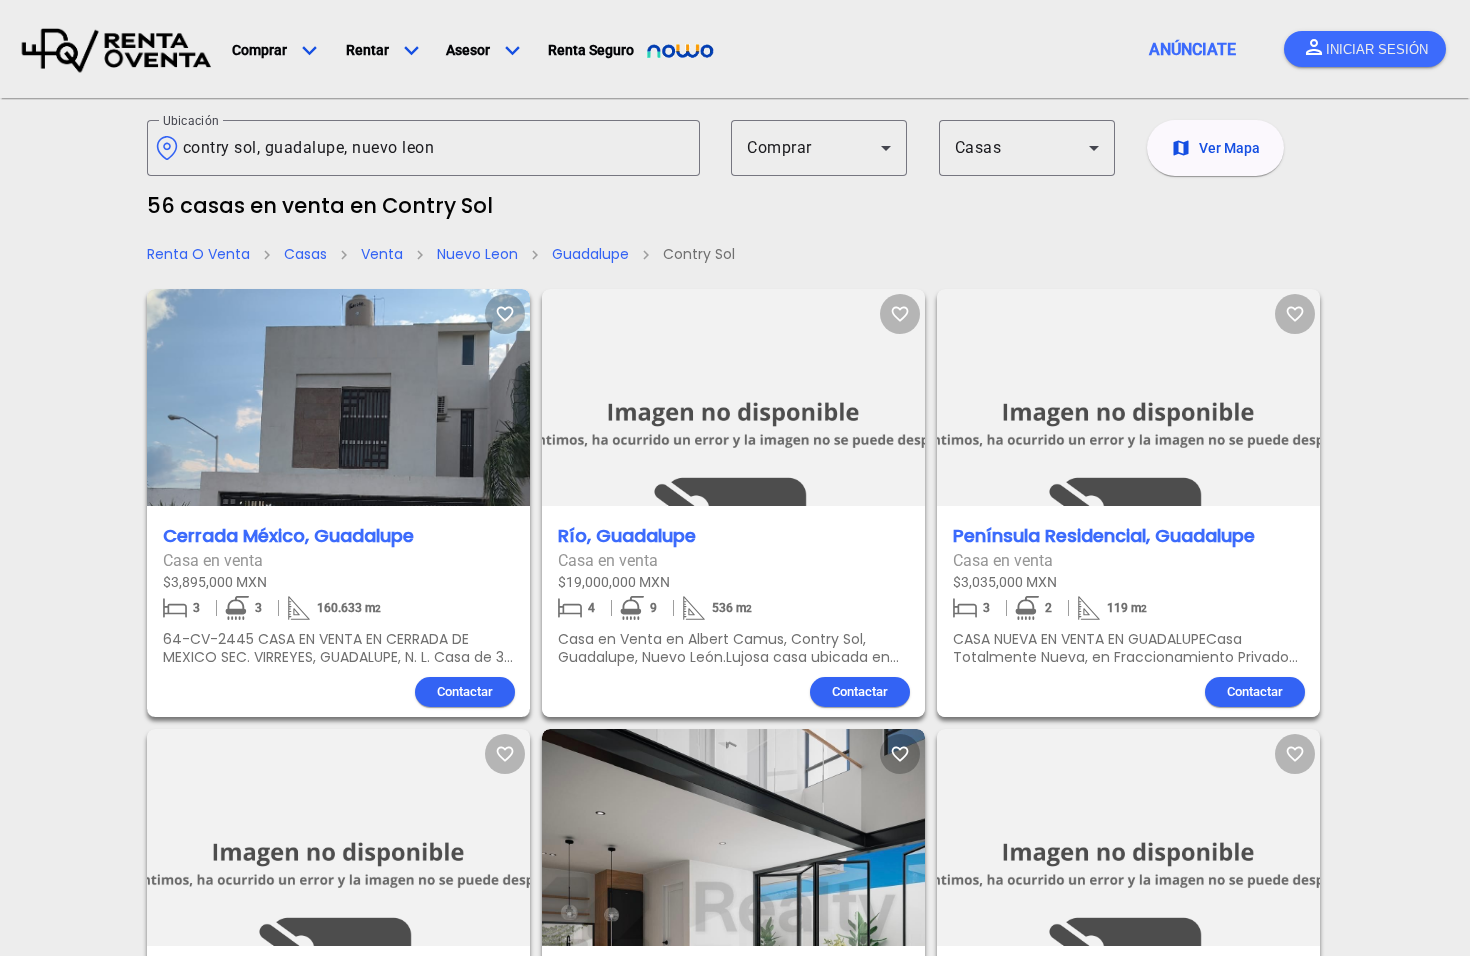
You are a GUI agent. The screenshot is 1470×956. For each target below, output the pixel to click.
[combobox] (433, 148)
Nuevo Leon (477, 254)
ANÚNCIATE (1192, 49)
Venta (382, 254)
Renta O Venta (198, 254)
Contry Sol (699, 254)
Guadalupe (590, 254)
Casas (305, 254)
